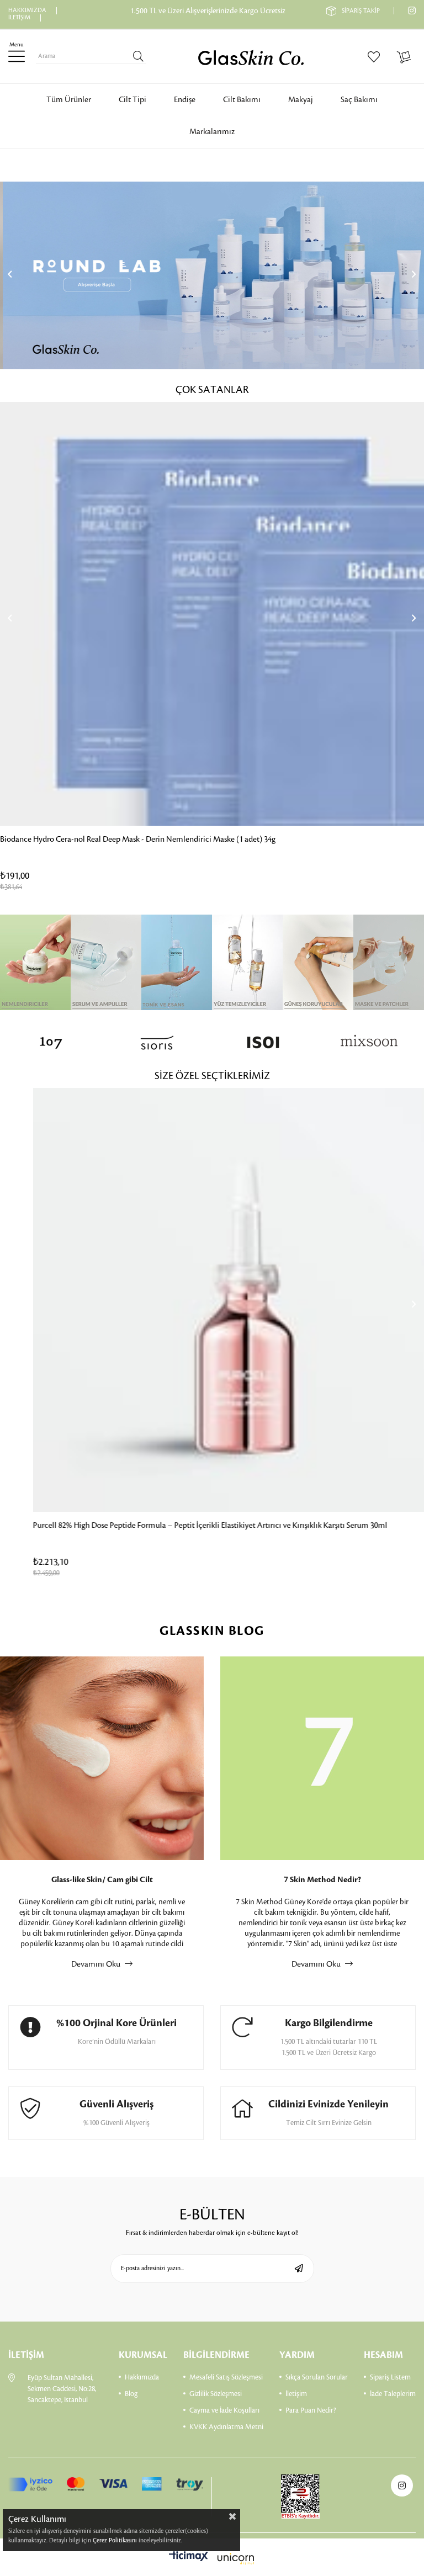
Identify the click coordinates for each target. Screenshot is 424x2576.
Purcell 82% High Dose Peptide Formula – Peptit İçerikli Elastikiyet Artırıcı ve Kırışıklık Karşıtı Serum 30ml (177, 1526)
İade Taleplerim (393, 2394)
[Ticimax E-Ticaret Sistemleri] (212, 2559)
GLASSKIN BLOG (212, 1631)
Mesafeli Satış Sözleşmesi (226, 2377)
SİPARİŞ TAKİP (361, 11)
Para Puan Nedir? (311, 2410)
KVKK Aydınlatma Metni (226, 2427)
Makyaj (301, 100)
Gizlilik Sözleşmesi (216, 2394)
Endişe (185, 100)
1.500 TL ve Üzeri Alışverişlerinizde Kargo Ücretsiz (208, 11)
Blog (131, 2394)
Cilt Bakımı (242, 100)
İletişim (296, 2394)
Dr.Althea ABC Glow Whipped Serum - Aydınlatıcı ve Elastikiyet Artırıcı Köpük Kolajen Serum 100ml (169, 840)
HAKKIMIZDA (27, 10)
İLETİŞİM (19, 18)
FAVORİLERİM (376, 56)
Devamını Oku (97, 1964)
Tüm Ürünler (69, 100)
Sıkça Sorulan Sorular (317, 2377)
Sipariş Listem (390, 2377)
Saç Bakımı (359, 100)
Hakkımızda (142, 2377)
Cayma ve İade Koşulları (224, 2410)
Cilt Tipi (132, 100)
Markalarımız (212, 132)
